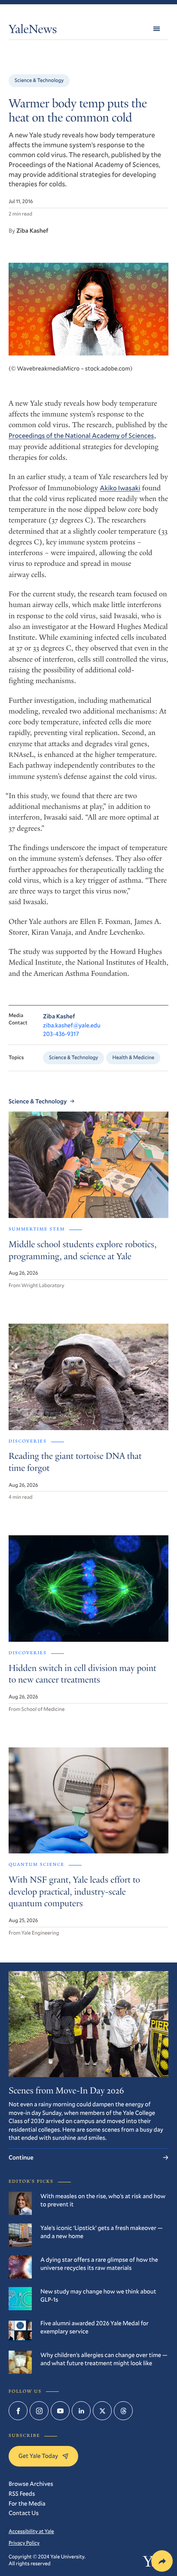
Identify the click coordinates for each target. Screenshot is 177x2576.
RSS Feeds (22, 2493)
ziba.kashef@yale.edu (72, 1025)
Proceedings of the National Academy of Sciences (81, 436)
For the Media (27, 2503)
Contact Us (24, 2513)
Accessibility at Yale (31, 2531)
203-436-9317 (61, 1034)
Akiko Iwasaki (120, 488)
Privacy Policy (24, 2543)
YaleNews (33, 31)
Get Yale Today (38, 2456)
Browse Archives (31, 2483)
